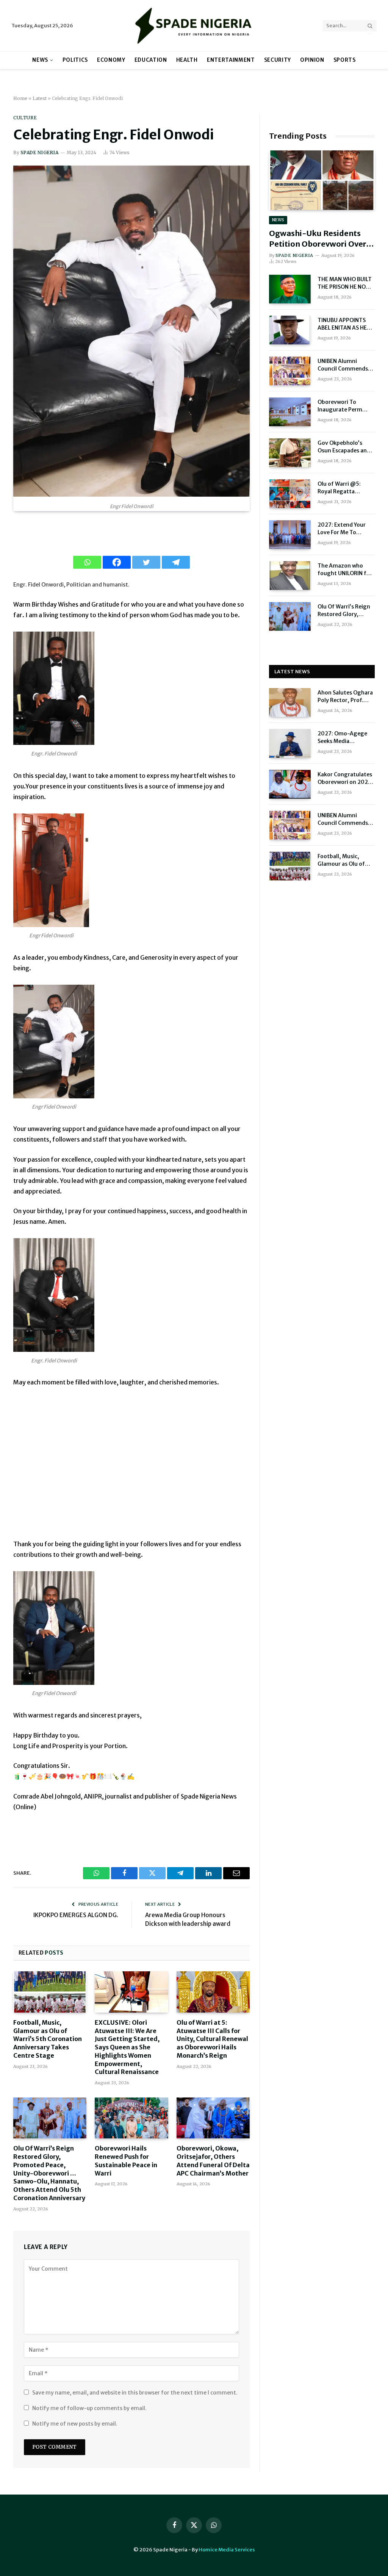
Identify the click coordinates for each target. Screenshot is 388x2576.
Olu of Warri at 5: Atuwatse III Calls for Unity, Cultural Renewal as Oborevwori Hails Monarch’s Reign (212, 2039)
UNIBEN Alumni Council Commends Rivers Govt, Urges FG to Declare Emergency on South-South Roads (346, 365)
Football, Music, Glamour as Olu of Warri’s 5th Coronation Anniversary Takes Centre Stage (48, 2039)
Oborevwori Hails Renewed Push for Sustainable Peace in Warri (126, 2161)
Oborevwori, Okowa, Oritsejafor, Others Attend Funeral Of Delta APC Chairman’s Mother (213, 2161)
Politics (75, 60)
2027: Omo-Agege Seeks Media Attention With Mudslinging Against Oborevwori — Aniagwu (345, 737)
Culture (25, 118)
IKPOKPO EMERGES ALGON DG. (76, 1915)
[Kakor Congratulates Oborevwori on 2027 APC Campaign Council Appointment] (290, 784)
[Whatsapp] (87, 562)
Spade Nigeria (39, 152)
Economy (111, 60)
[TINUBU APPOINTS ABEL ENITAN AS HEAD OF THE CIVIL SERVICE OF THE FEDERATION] (290, 330)
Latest (40, 98)
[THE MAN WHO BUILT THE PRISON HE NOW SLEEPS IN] (290, 289)
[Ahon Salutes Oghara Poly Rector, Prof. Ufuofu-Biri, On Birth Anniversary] (290, 702)
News (40, 60)
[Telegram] (176, 562)
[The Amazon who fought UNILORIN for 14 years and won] (290, 576)
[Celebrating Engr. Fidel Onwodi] (131, 495)
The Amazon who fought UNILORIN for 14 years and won (345, 570)
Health (187, 60)
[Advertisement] (131, 1468)
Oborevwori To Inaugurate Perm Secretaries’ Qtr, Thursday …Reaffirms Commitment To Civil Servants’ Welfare (346, 406)
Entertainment (231, 60)
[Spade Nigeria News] (194, 26)
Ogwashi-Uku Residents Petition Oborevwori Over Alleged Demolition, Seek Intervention (318, 239)
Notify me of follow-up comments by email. (89, 2408)
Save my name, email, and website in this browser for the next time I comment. (135, 2393)
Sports (345, 60)
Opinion (312, 60)
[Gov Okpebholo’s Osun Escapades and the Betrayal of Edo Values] (290, 453)
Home (20, 98)
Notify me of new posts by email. (75, 2424)
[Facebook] (117, 562)
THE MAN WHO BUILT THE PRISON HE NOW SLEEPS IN (345, 283)
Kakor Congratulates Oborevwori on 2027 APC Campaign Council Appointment (346, 778)
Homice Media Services (227, 2550)
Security (278, 60)
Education (151, 60)
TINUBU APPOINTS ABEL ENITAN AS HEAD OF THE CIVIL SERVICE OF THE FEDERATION (346, 324)
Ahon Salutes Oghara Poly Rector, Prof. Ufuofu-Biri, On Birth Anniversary (346, 697)
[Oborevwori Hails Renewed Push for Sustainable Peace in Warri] (131, 2118)
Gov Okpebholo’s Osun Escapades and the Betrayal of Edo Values (344, 447)
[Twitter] (146, 562)
